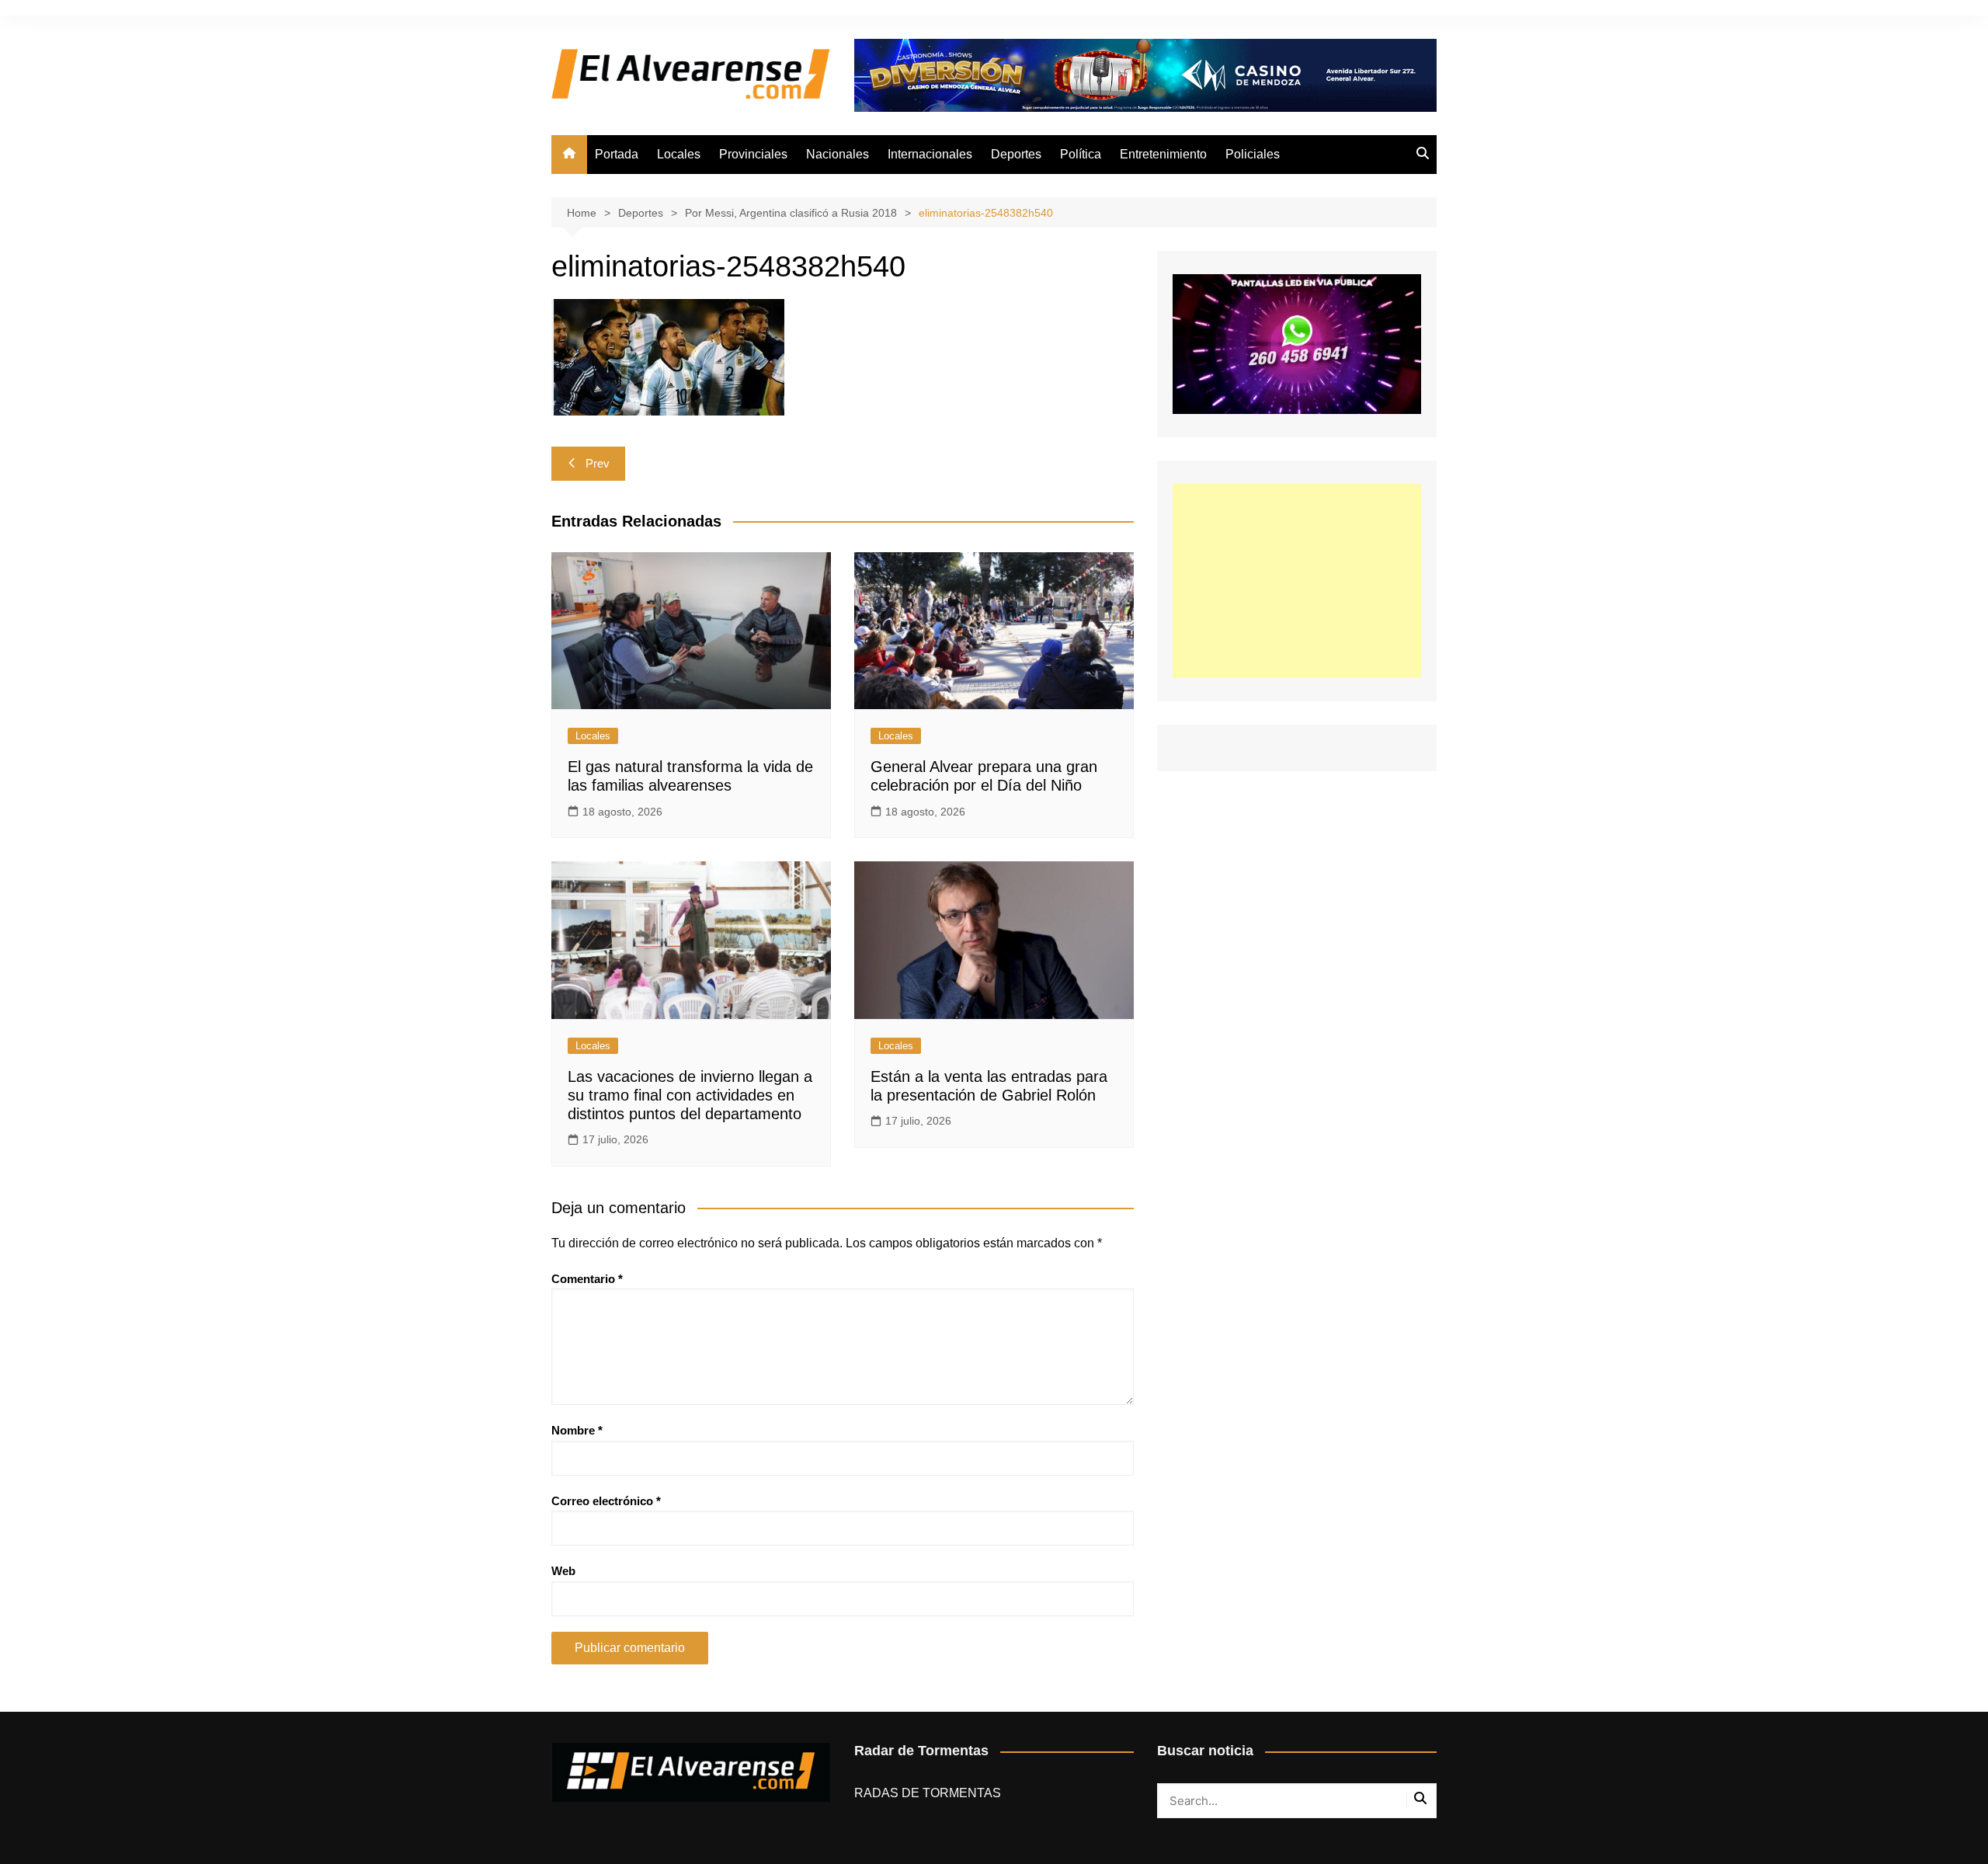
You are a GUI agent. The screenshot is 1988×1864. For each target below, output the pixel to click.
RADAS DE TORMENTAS (928, 1793)
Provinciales (753, 154)
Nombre (577, 1430)
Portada (617, 154)
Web (563, 1571)
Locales (679, 154)
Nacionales (838, 154)
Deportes (1016, 154)
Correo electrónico (606, 1501)
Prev (598, 463)
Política (1081, 154)
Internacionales (930, 154)
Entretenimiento (1163, 154)
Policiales (1253, 154)
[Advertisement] (1297, 581)
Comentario (587, 1279)
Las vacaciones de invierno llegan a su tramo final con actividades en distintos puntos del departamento (690, 1095)
